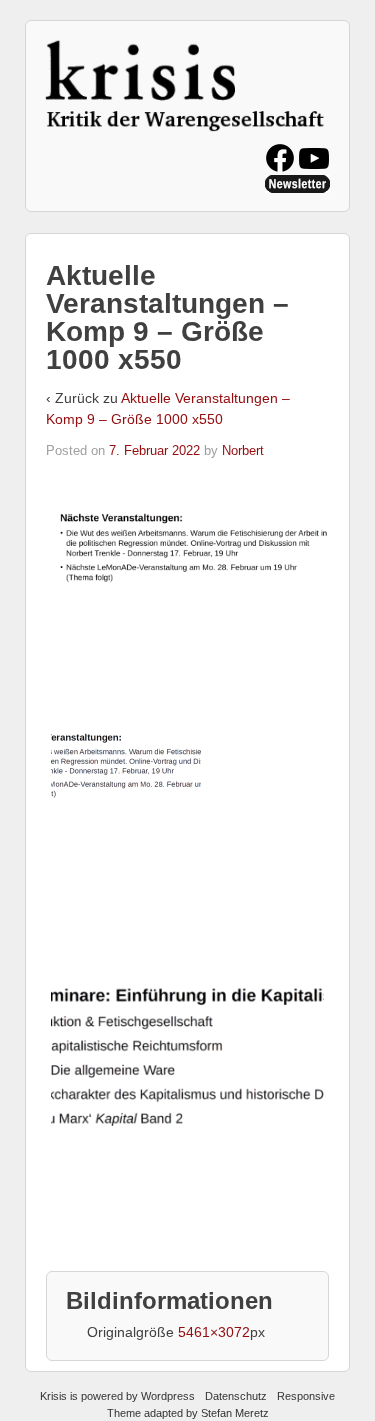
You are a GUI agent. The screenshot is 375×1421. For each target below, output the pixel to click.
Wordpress (168, 1396)
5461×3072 (214, 1332)
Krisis (53, 1396)
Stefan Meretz (235, 1413)
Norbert (243, 450)
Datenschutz (236, 1396)
